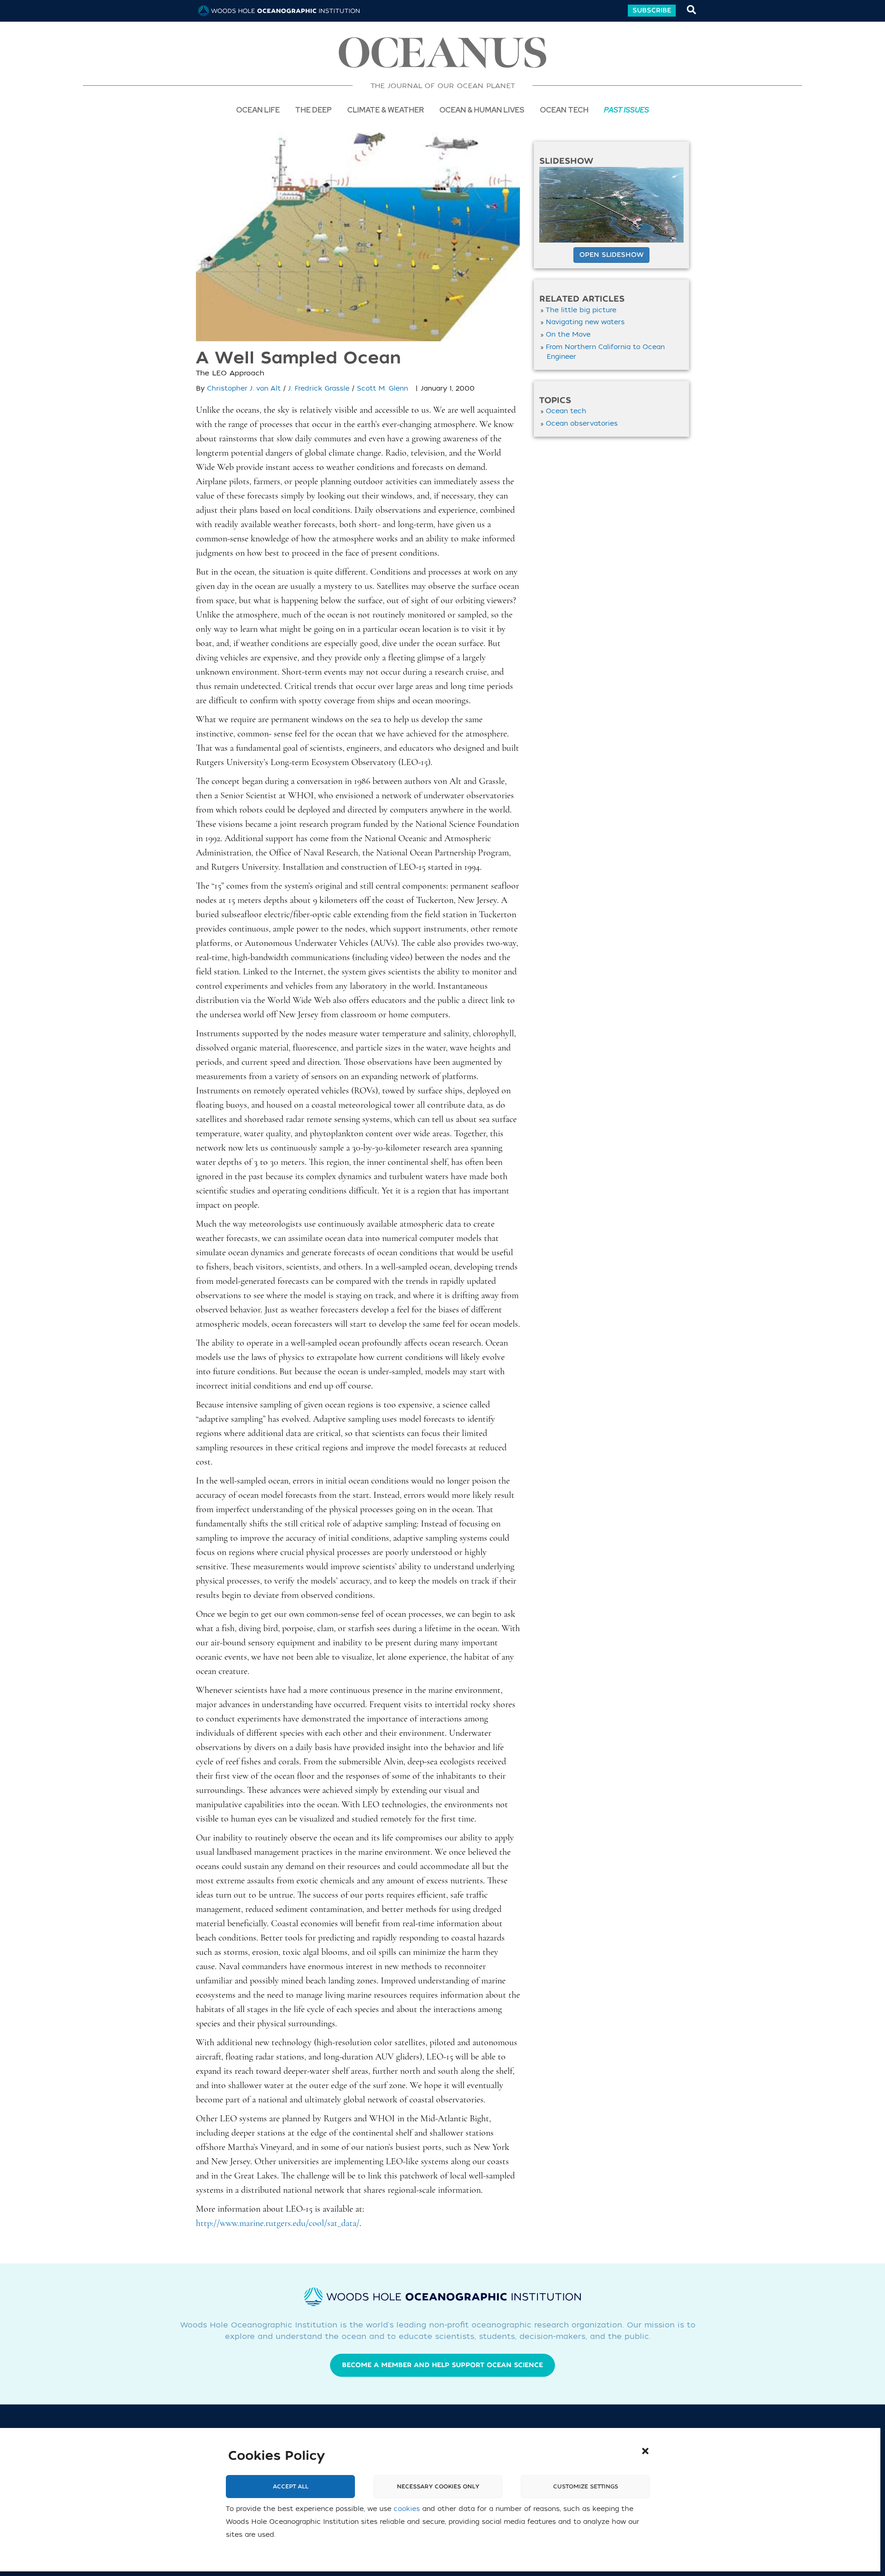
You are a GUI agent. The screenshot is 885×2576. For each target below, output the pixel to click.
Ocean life (258, 110)
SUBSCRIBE (652, 10)
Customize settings (586, 2487)
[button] (645, 2451)
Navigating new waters (585, 322)
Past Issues (626, 110)
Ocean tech (564, 110)
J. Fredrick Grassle (319, 389)
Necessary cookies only (438, 2487)
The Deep (313, 110)
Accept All (291, 2487)
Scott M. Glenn (382, 389)
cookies (407, 2509)
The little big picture (581, 310)
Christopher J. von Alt (244, 389)
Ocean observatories (582, 424)
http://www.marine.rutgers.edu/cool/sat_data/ (278, 2224)
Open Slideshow (611, 255)
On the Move (568, 335)
